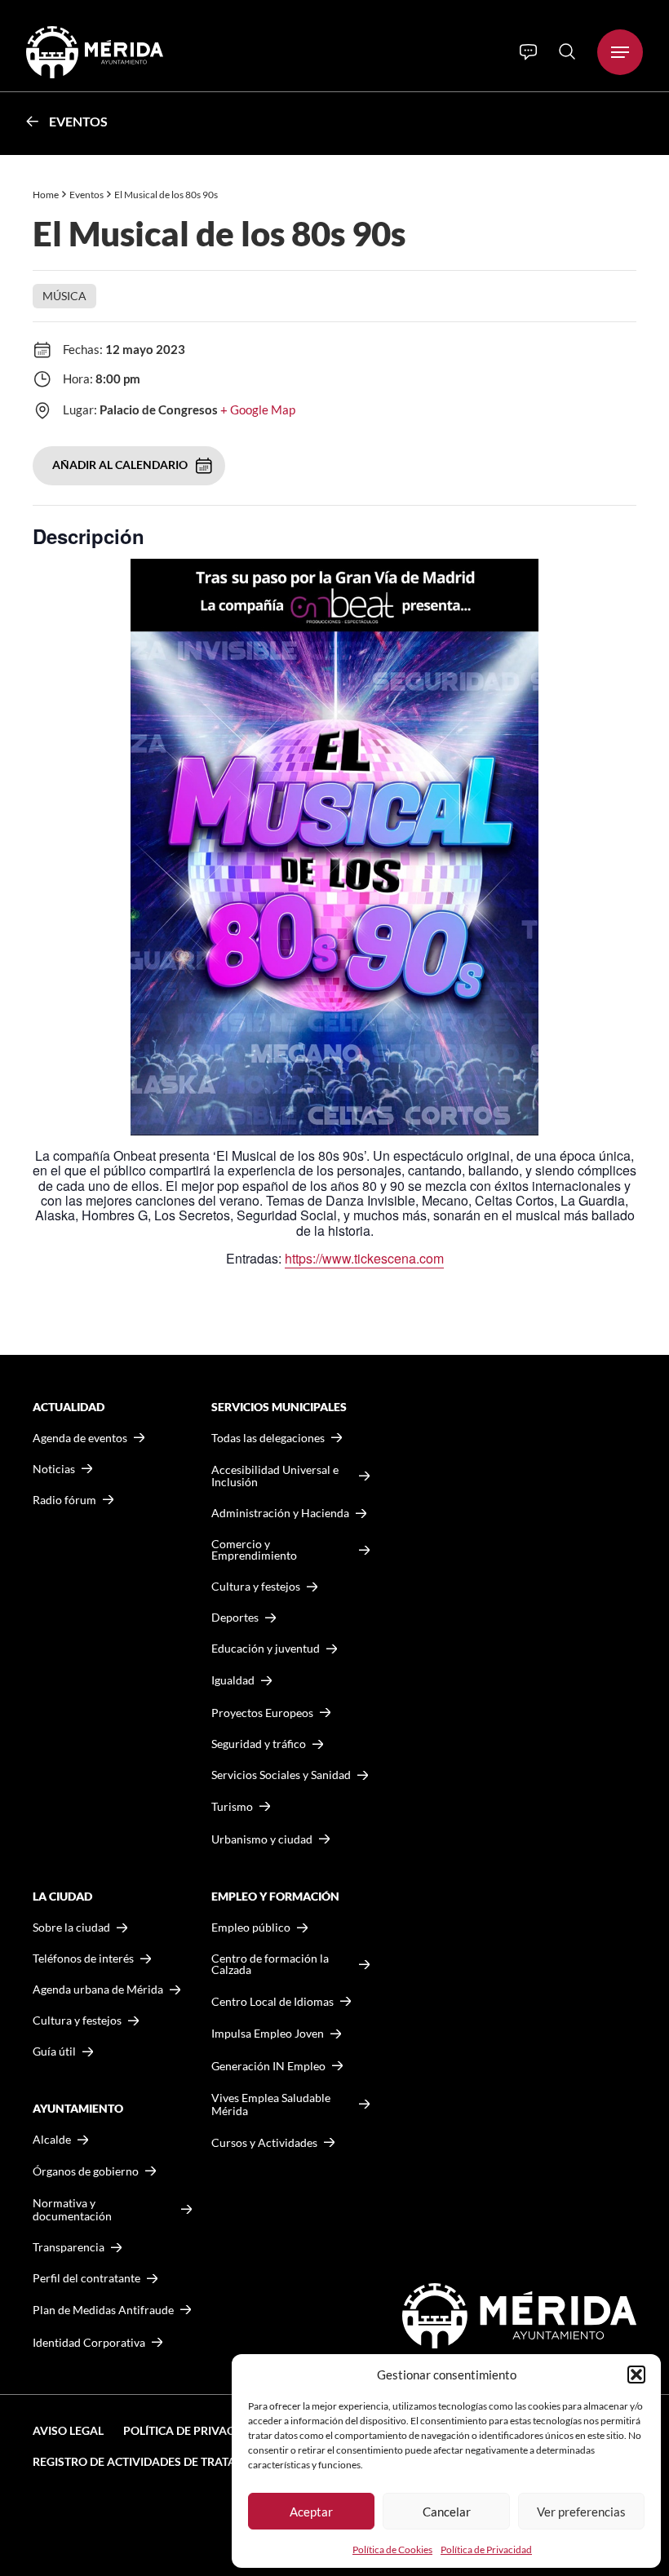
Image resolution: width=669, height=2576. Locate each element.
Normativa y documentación (72, 2209)
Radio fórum (64, 1500)
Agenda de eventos (80, 1438)
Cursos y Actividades (264, 2142)
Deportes (235, 1618)
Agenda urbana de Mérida (98, 1990)
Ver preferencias (581, 2512)
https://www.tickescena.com (364, 1258)
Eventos (78, 121)
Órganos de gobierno (86, 2171)
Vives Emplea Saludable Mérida (271, 2104)
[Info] (528, 52)
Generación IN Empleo (268, 2066)
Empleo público (251, 1928)
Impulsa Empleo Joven (268, 2033)
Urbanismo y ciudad (262, 1839)
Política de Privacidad (486, 2549)
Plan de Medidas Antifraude (103, 2310)
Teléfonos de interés (83, 1959)
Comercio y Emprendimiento (254, 1550)
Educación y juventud (266, 1649)
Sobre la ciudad (71, 1928)
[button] (636, 2375)
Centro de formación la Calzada (270, 1964)
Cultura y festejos (77, 2021)
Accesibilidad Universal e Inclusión (275, 1476)
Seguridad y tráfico (259, 1744)
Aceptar (311, 2512)
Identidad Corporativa (89, 2342)
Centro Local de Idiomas (272, 2001)
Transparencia (69, 2247)
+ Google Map (258, 409)
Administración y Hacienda (280, 1513)
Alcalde (52, 2140)
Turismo (232, 1806)
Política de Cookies (392, 2549)
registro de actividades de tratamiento (156, 2461)
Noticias (54, 1469)
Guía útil (54, 2052)
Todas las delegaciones (268, 1438)
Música (64, 296)
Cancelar (447, 2512)
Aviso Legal (68, 2430)
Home (46, 195)
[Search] (567, 51)
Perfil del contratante (86, 2278)
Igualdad (233, 1680)
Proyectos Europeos (262, 1713)
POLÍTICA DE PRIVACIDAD (193, 2430)
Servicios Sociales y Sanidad (281, 1775)
